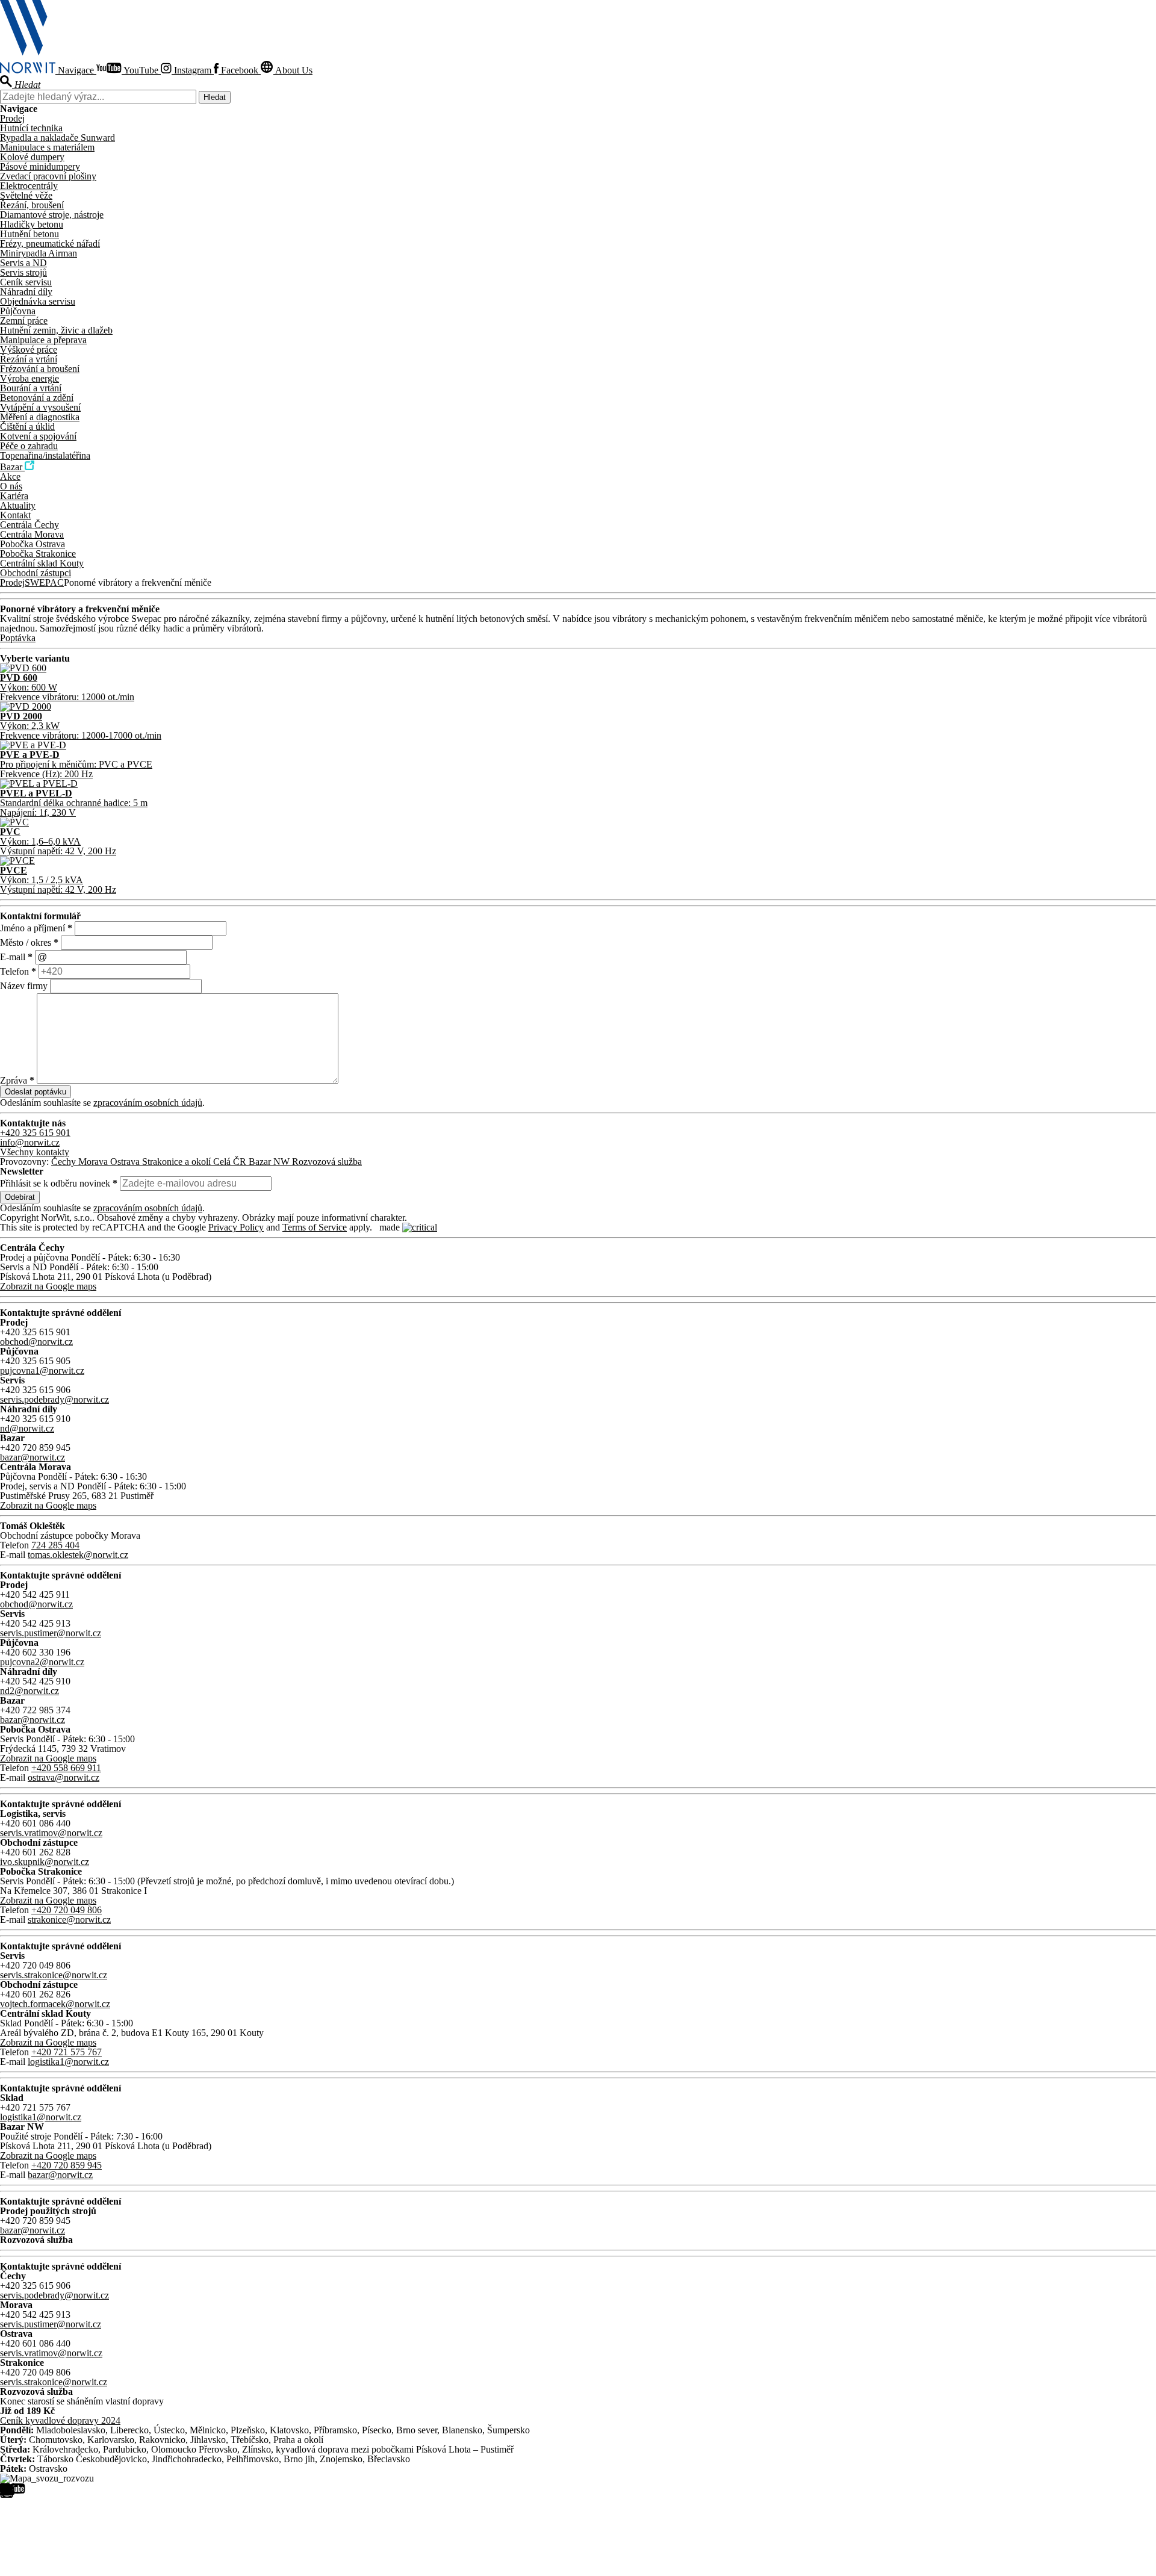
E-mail (16, 957)
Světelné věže (26, 195)
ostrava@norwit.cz (64, 1777)
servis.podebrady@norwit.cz (54, 1399)
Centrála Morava (32, 534)
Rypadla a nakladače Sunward (57, 138)
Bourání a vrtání (31, 388)
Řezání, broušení (32, 205)
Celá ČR (231, 1162)
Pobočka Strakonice (38, 554)
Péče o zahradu (29, 446)
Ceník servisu (26, 282)
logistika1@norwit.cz (68, 2062)
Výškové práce (29, 349)
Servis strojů (23, 272)
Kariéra (14, 496)
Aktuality (18, 505)
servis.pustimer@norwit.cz (51, 1633)
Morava (94, 1162)
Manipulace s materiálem (47, 147)
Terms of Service (315, 1227)
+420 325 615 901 (35, 1133)
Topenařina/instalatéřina (45, 455)
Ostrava (126, 1162)
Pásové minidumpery (40, 166)
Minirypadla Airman (39, 253)
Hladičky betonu (32, 224)
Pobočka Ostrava (33, 544)
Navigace (77, 70)
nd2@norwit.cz (30, 1691)
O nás (11, 486)
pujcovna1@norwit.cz (42, 1370)
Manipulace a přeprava (43, 340)
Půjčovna (18, 311)
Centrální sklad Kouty (42, 563)
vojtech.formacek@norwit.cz (55, 2004)
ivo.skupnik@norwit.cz (45, 1862)
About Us (293, 70)
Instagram (193, 70)
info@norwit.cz (30, 1142)
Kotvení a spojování (38, 436)
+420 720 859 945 (67, 2165)
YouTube (141, 70)
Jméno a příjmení (36, 928)
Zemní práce (24, 321)
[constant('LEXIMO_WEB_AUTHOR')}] (420, 1227)
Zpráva (17, 1080)
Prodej (12, 118)
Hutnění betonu (30, 234)
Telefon (18, 971)
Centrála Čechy (30, 525)
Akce (10, 476)
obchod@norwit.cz (36, 1342)
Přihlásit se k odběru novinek (59, 1183)
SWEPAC (44, 582)
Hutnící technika (31, 128)
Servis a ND (23, 263)
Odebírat (20, 1197)
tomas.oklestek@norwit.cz (78, 1555)
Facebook (240, 70)
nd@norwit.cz (27, 1428)
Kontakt (15, 515)
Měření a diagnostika (40, 417)
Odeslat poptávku (36, 1092)
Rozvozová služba (327, 1162)
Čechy (65, 1162)
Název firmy (25, 986)
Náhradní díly (26, 292)
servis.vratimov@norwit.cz (51, 1833)
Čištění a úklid (27, 427)
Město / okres (29, 942)
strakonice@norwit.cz (69, 1920)
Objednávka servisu (38, 301)
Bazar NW (270, 1162)
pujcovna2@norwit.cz (42, 1662)
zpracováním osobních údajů (148, 1103)
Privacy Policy (236, 1227)
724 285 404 (55, 1545)
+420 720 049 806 (67, 1910)
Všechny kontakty (35, 1152)
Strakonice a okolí (178, 1162)
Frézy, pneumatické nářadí (50, 244)
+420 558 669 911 (66, 1768)
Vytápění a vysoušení (40, 407)
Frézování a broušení (40, 369)
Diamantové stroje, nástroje (52, 215)
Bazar (12, 467)
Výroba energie (30, 378)
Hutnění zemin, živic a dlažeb (56, 330)
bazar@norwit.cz (33, 1457)
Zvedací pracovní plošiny (48, 176)
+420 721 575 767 (67, 2052)
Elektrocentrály (29, 186)
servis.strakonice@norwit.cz (54, 1975)
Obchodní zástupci (36, 573)
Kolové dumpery (32, 157)
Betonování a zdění (37, 398)
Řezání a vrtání (29, 359)
